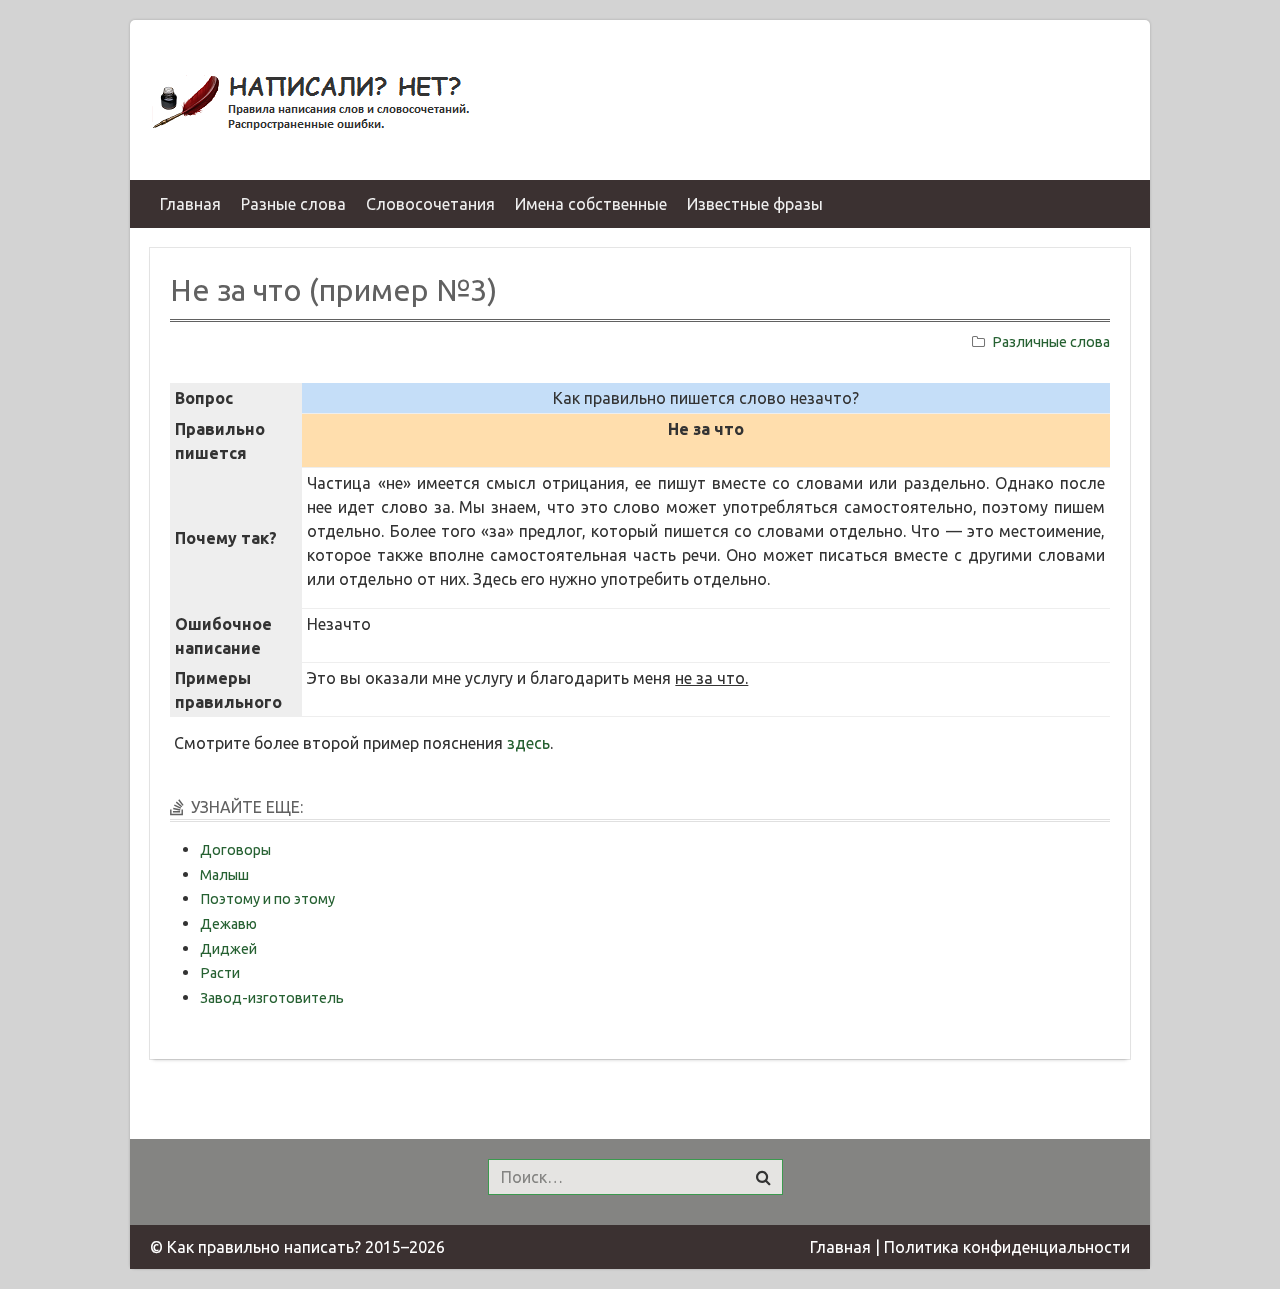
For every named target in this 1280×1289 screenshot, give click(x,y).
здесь (528, 743)
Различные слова (1051, 342)
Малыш (224, 875)
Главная (840, 1247)
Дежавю (228, 924)
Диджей (228, 949)
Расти (220, 973)
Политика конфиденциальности (1007, 1247)
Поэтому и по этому (267, 899)
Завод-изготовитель (272, 998)
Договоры (235, 850)
